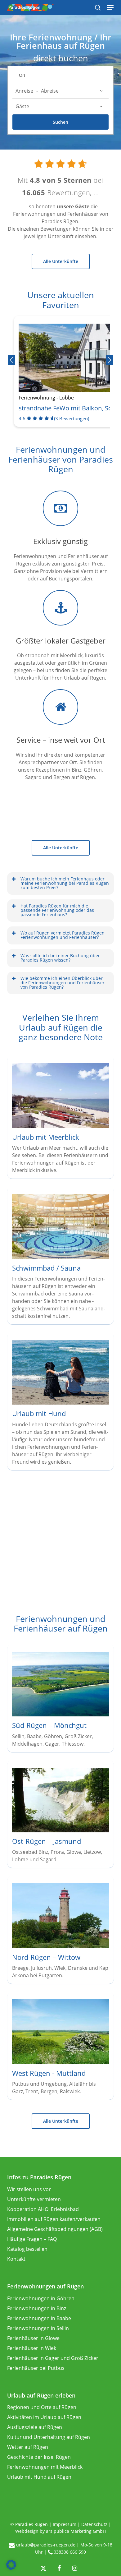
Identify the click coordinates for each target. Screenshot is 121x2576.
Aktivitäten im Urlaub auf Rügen (44, 2417)
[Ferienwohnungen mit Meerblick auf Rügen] (61, 1119)
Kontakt (16, 2259)
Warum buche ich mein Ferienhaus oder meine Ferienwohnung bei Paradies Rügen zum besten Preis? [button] (65, 883)
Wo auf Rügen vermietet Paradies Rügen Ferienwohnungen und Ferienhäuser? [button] (63, 935)
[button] (61, 261)
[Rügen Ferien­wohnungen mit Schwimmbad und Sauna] (61, 1257)
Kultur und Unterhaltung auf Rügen (49, 2437)
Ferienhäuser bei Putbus (36, 2368)
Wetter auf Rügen (28, 2447)
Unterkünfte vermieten (34, 2199)
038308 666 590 (70, 2552)
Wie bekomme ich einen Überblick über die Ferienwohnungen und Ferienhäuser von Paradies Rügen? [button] (63, 983)
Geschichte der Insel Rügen (39, 2457)
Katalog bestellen (27, 2249)
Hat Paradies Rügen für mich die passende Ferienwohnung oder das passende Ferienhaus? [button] (57, 910)
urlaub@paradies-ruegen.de (46, 2545)
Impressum (65, 2524)
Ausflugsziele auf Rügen (35, 2427)
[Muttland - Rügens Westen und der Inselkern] (61, 2047)
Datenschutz (94, 2524)
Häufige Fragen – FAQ (32, 2239)
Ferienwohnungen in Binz (37, 2308)
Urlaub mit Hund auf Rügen (39, 2477)
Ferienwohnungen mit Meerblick (45, 2467)
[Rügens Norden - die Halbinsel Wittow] (61, 1931)
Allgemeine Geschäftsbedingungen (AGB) (55, 2229)
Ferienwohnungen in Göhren (41, 2298)
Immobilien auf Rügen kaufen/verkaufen (54, 2219)
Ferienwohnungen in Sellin (38, 2328)
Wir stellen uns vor (29, 2189)
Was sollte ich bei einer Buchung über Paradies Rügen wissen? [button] (60, 958)
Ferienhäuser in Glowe (33, 2338)
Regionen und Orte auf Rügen (42, 2407)
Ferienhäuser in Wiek (32, 2348)
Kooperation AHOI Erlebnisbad (43, 2209)
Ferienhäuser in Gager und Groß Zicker (53, 2358)
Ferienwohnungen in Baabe (39, 2318)
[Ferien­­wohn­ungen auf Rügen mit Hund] (61, 1403)
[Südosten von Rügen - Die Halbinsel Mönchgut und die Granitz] (61, 1700)
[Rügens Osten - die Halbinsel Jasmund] (61, 1816)
